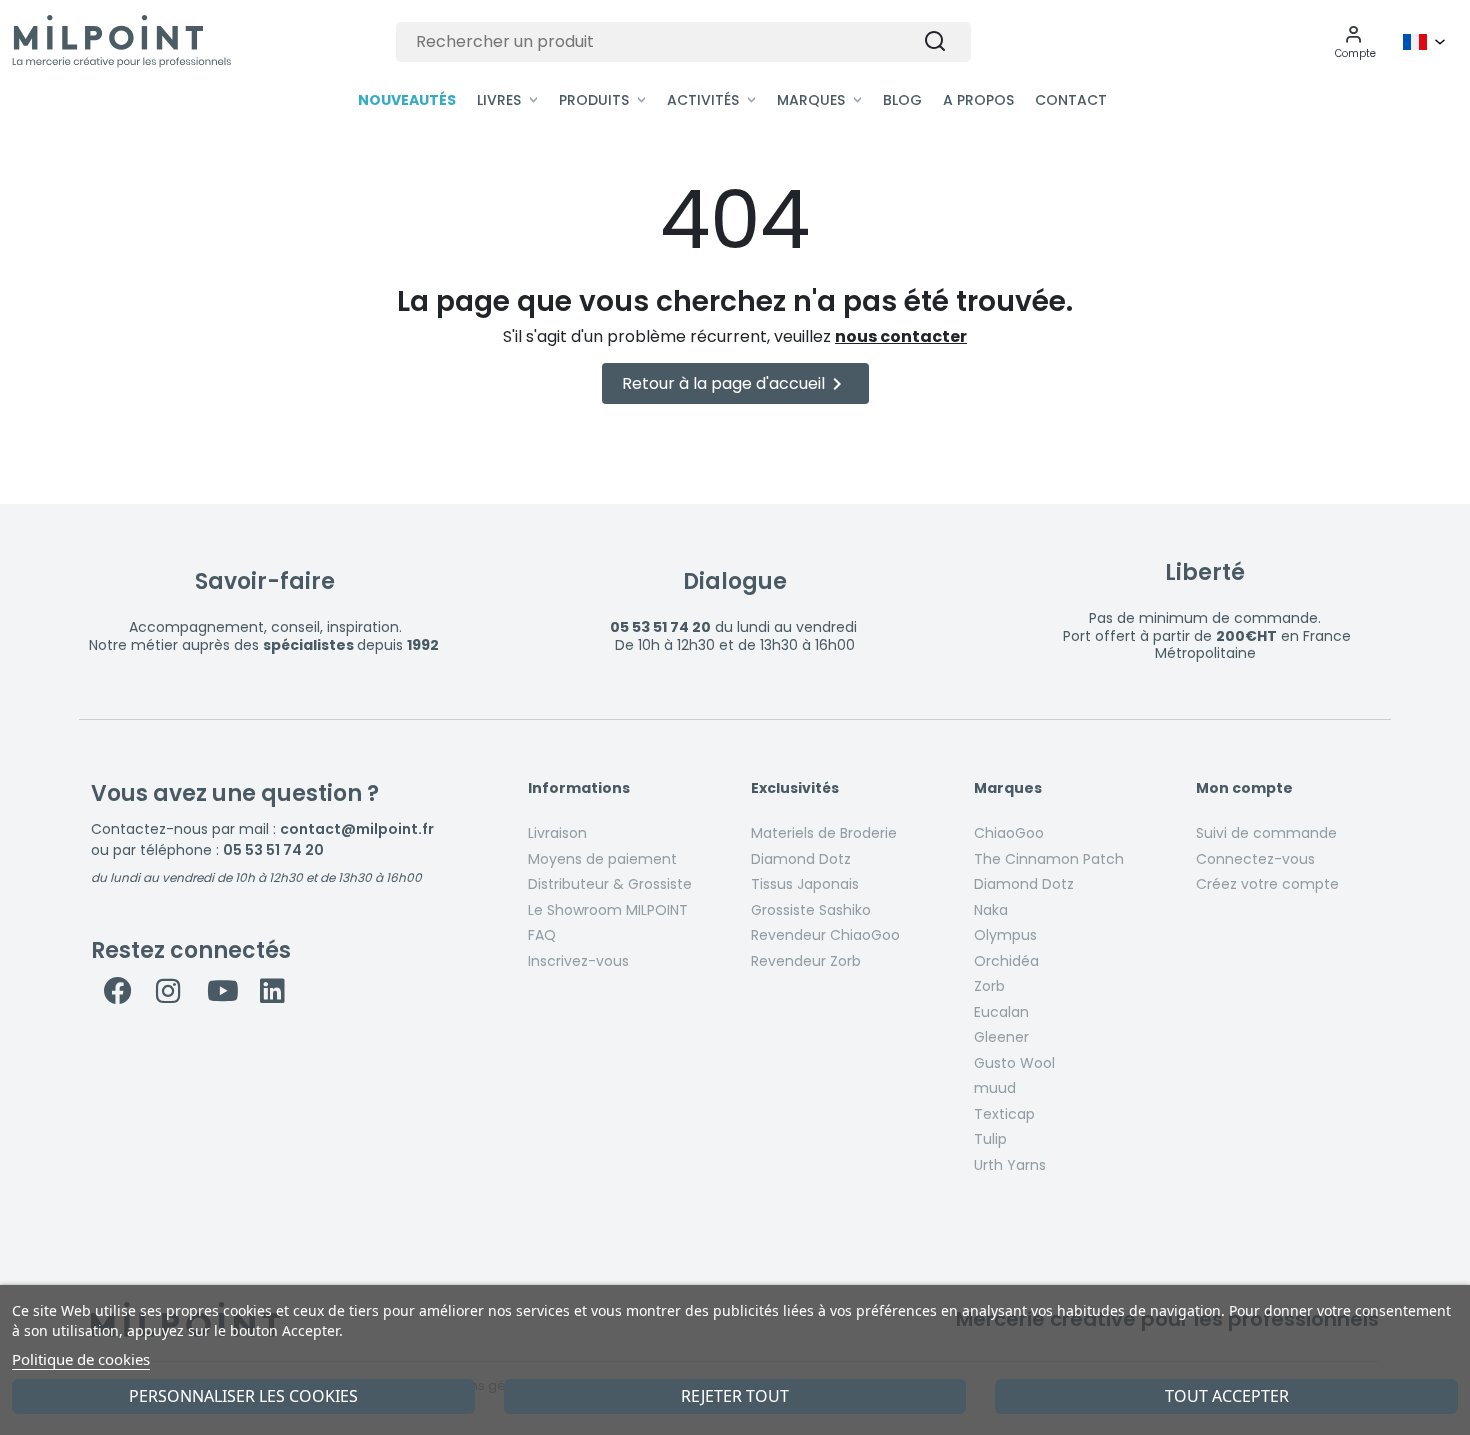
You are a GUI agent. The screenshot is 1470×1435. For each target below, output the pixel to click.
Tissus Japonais (805, 884)
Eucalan (1001, 1012)
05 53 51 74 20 (273, 850)
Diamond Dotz (801, 859)
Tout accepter (1227, 1396)
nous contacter (901, 336)
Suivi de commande (1266, 833)
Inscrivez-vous (578, 961)
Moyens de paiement (602, 859)
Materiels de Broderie (824, 833)
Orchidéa (1006, 961)
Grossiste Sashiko (811, 910)
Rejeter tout (735, 1396)
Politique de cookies (81, 1359)
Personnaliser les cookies (243, 1396)
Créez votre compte (1267, 884)
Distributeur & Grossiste (610, 884)
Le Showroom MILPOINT (608, 910)
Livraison (557, 833)
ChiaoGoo (1009, 833)
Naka (991, 910)
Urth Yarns (1010, 1165)
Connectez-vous (1255, 859)
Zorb (989, 986)
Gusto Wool (1014, 1063)
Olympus (1005, 935)
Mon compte (1244, 789)
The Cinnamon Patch (1049, 859)
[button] (1355, 42)
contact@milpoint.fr (357, 829)
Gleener (1001, 1037)
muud (995, 1088)
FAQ (542, 935)
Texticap (1004, 1114)
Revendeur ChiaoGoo (825, 935)
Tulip (990, 1139)
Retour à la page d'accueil (735, 384)
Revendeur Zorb (806, 961)
